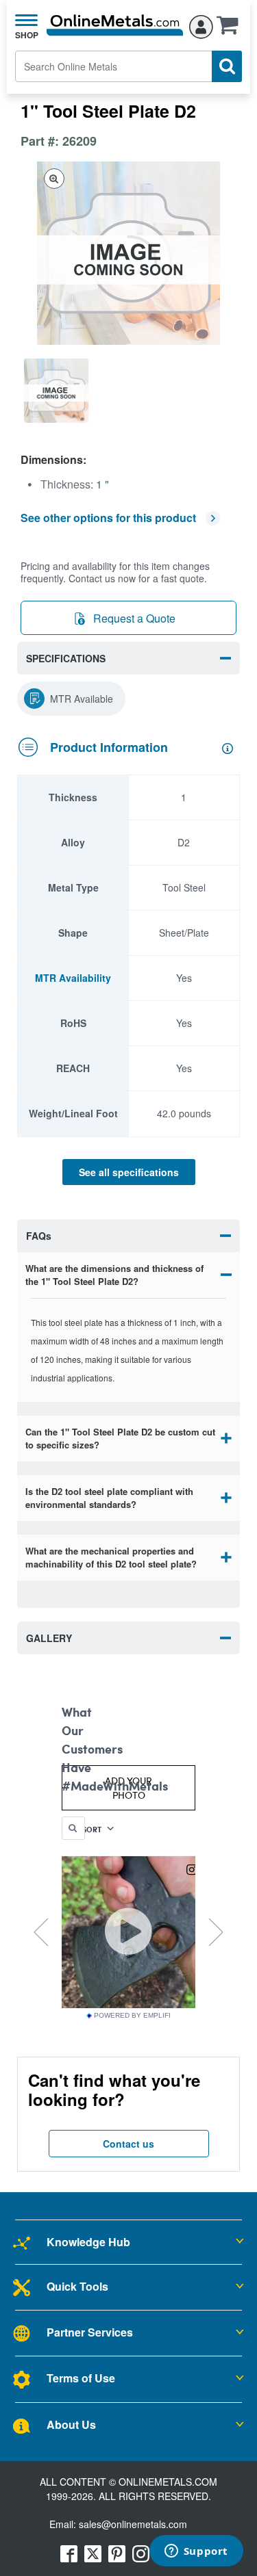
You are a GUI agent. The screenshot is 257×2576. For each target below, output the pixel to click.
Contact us (128, 2144)
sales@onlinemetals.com (133, 2524)
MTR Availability (73, 978)
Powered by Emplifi (132, 2016)
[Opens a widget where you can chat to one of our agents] (196, 2552)
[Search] (227, 66)
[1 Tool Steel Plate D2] (56, 391)
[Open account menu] (201, 25)
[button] (231, 29)
